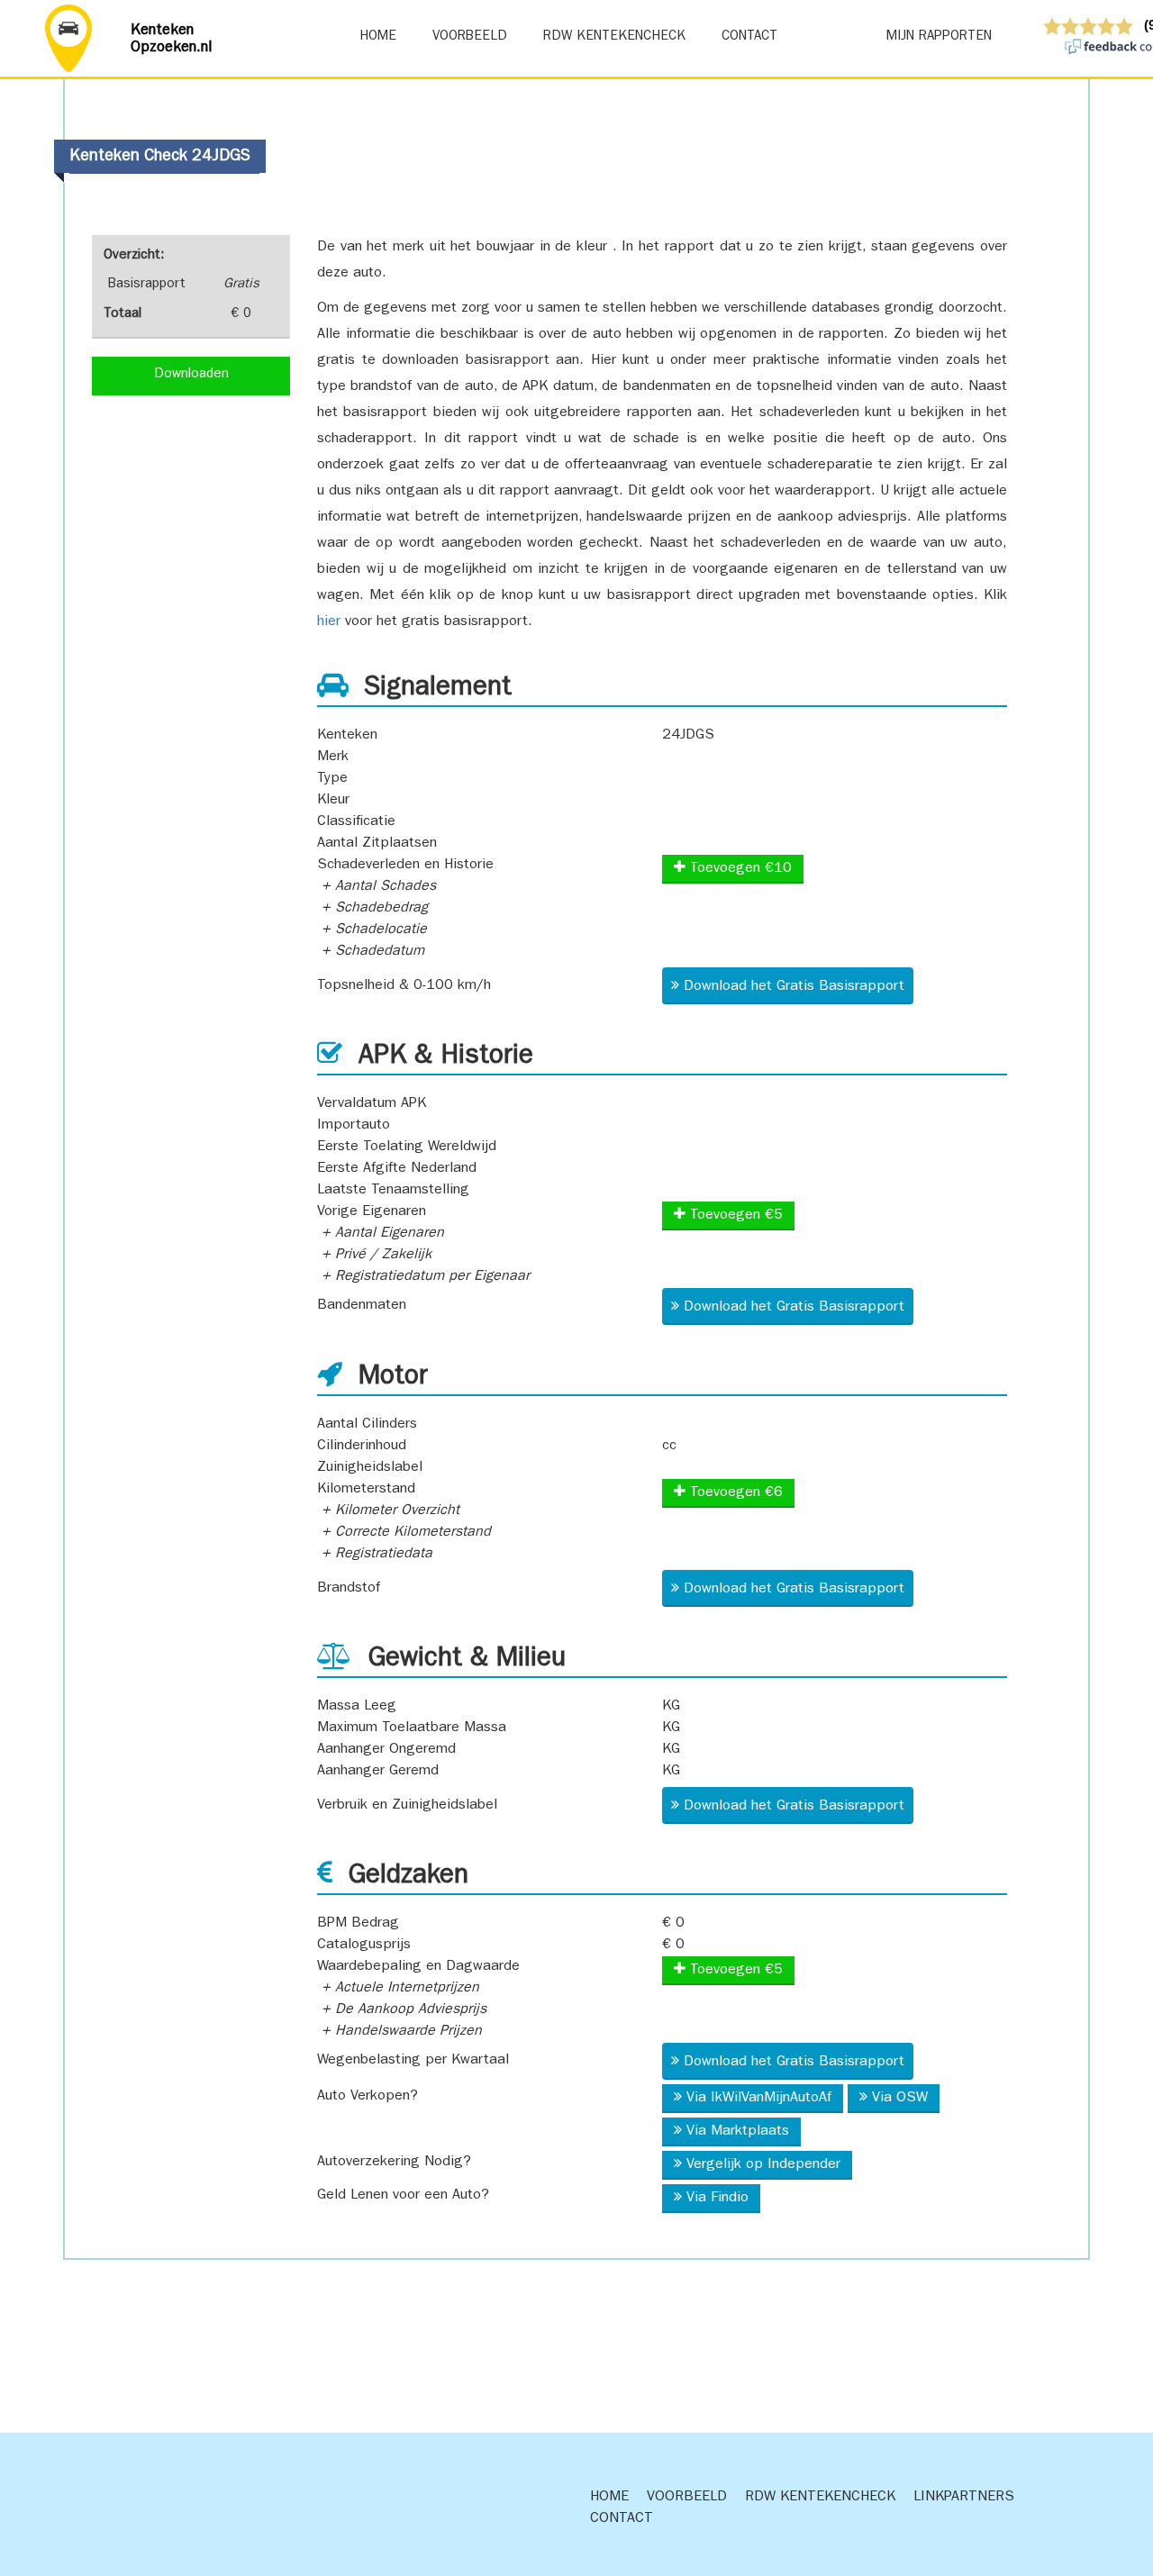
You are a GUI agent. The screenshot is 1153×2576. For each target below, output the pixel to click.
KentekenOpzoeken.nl (172, 40)
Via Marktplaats (738, 2132)
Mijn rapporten (939, 37)
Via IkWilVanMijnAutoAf (759, 2099)
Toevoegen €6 (734, 1493)
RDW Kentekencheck (614, 37)
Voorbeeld (470, 37)
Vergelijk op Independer (763, 2165)
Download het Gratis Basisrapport (794, 987)
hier (329, 622)
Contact (749, 37)
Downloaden (191, 375)
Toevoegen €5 (734, 1216)
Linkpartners (964, 2498)
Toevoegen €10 (739, 869)
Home (378, 37)
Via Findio (717, 2199)
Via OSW (900, 2099)
